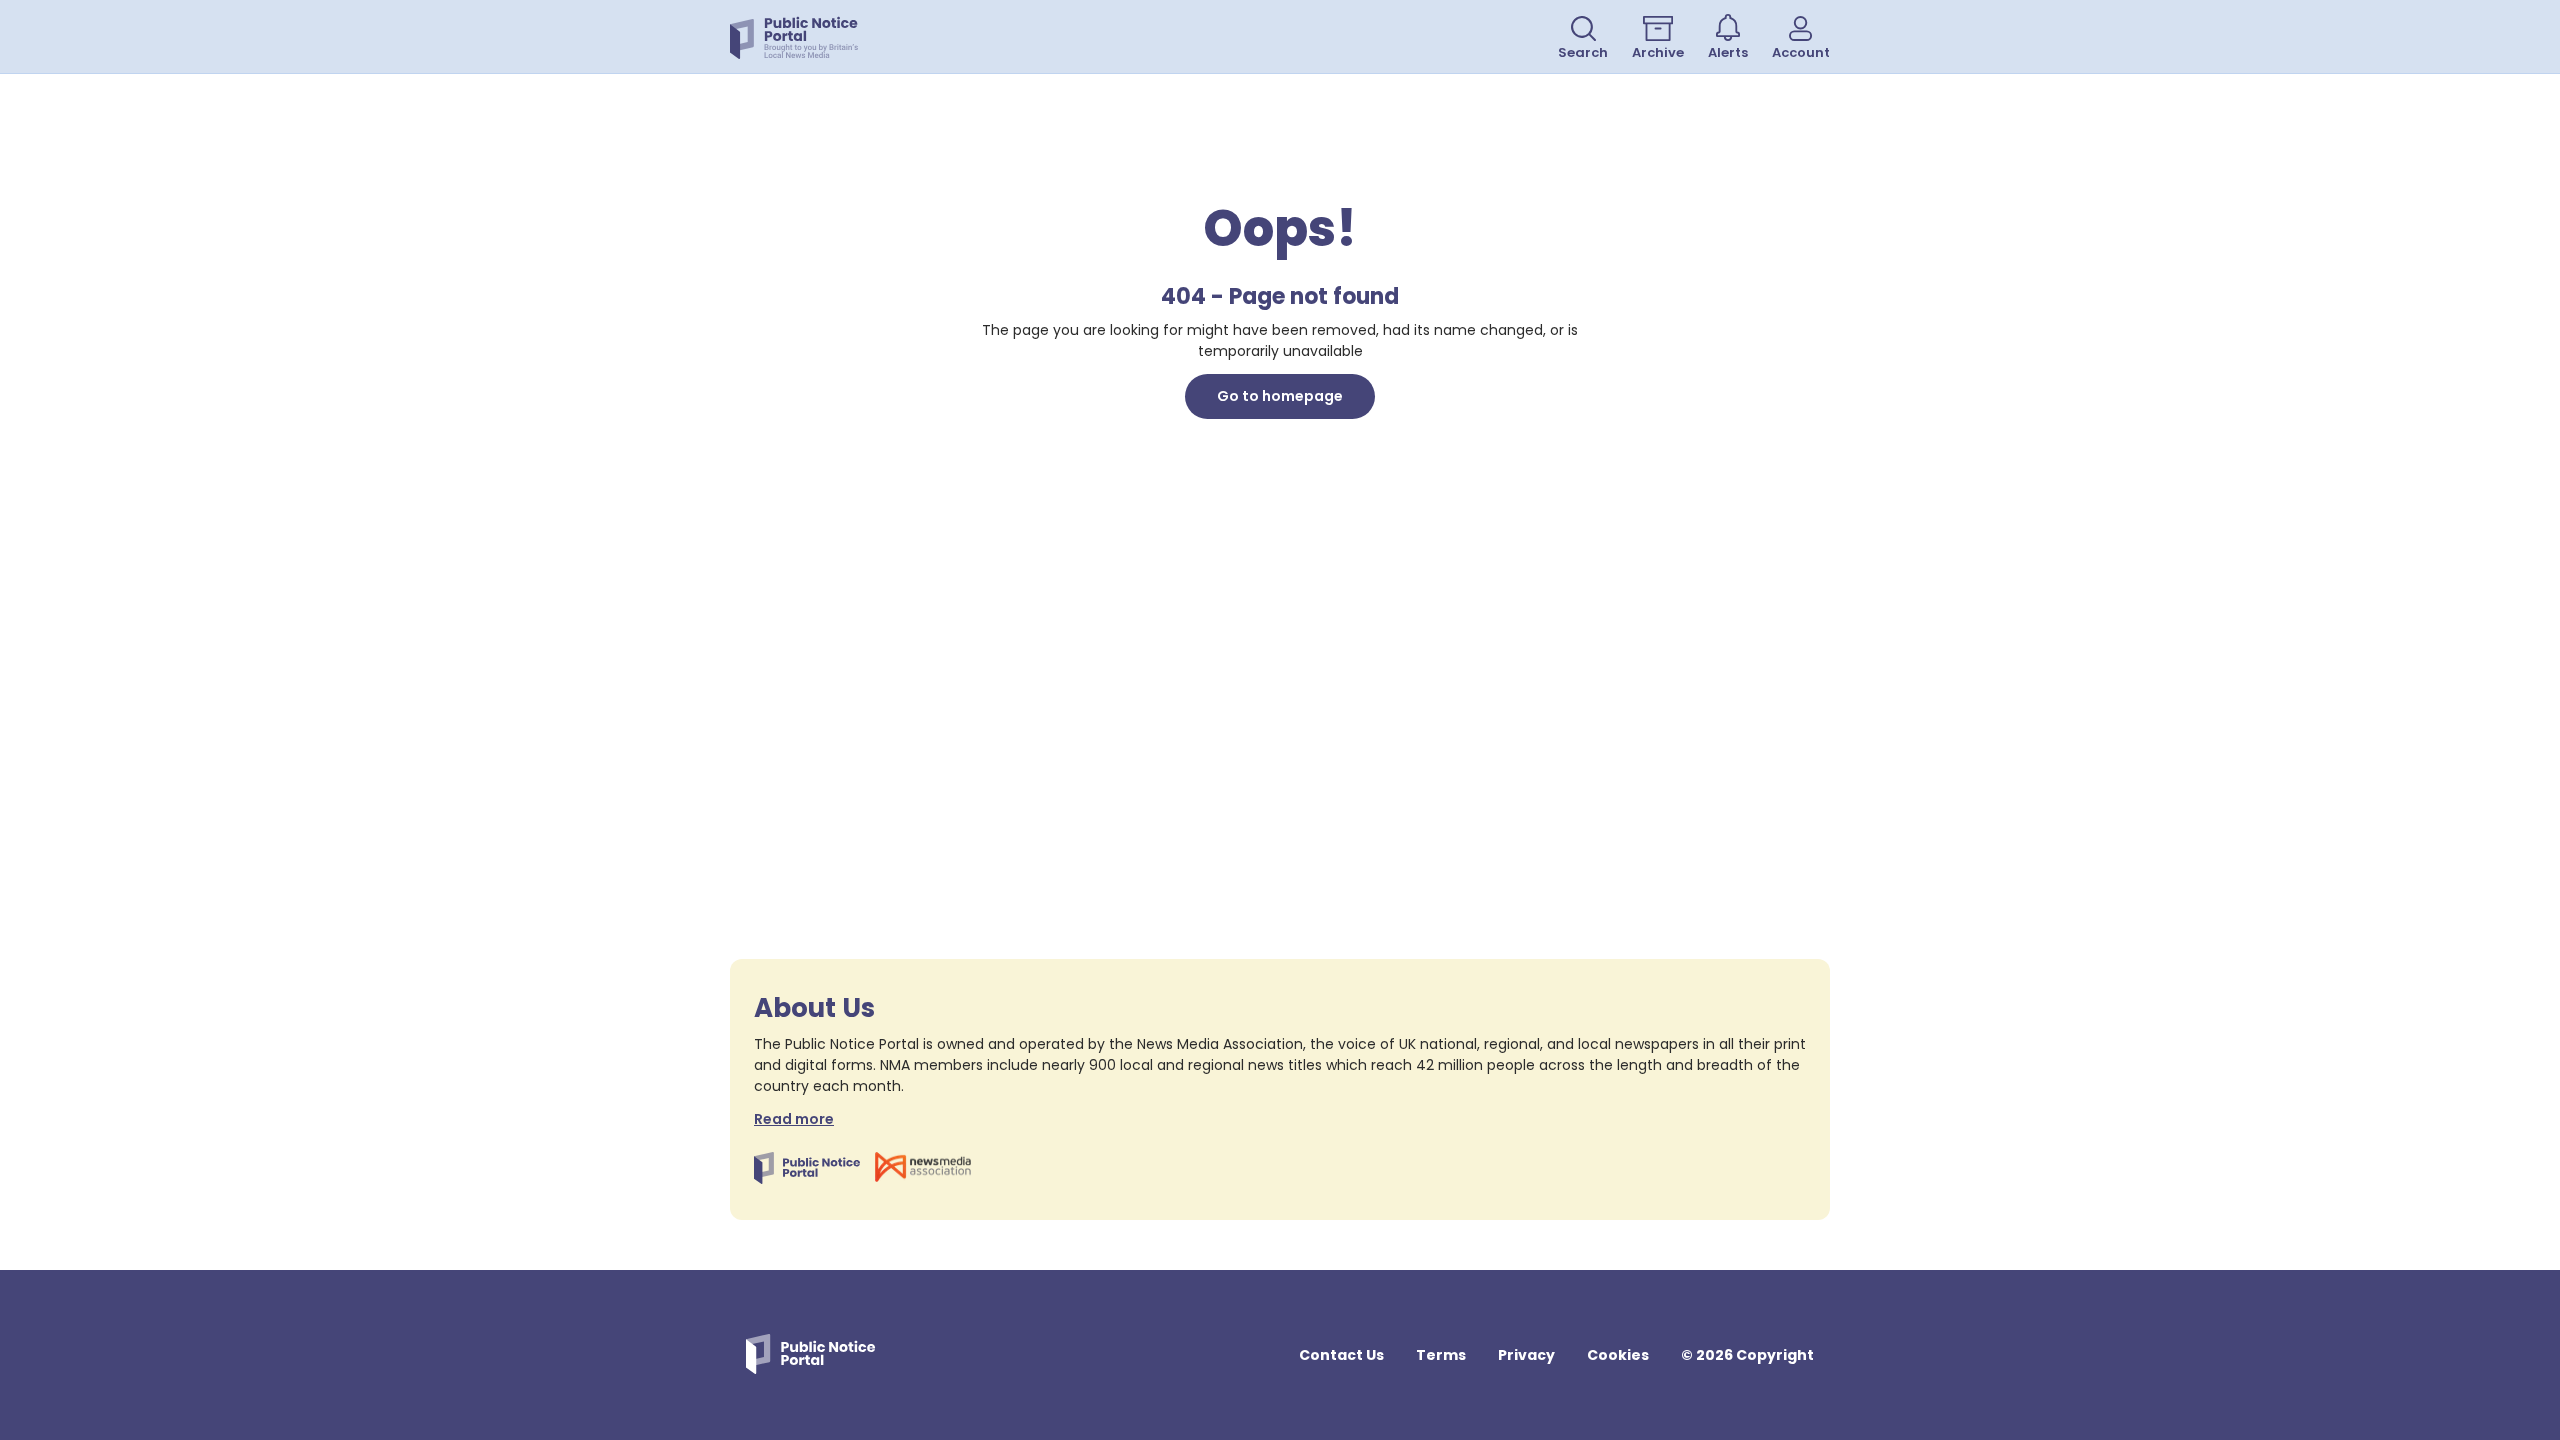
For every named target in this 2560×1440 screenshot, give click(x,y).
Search (1583, 52)
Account (1801, 52)
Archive (1658, 52)
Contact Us (1341, 1355)
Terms (1441, 1355)
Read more (794, 1119)
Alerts (1728, 52)
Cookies (1618, 1355)
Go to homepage (1280, 396)
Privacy (1526, 1355)
